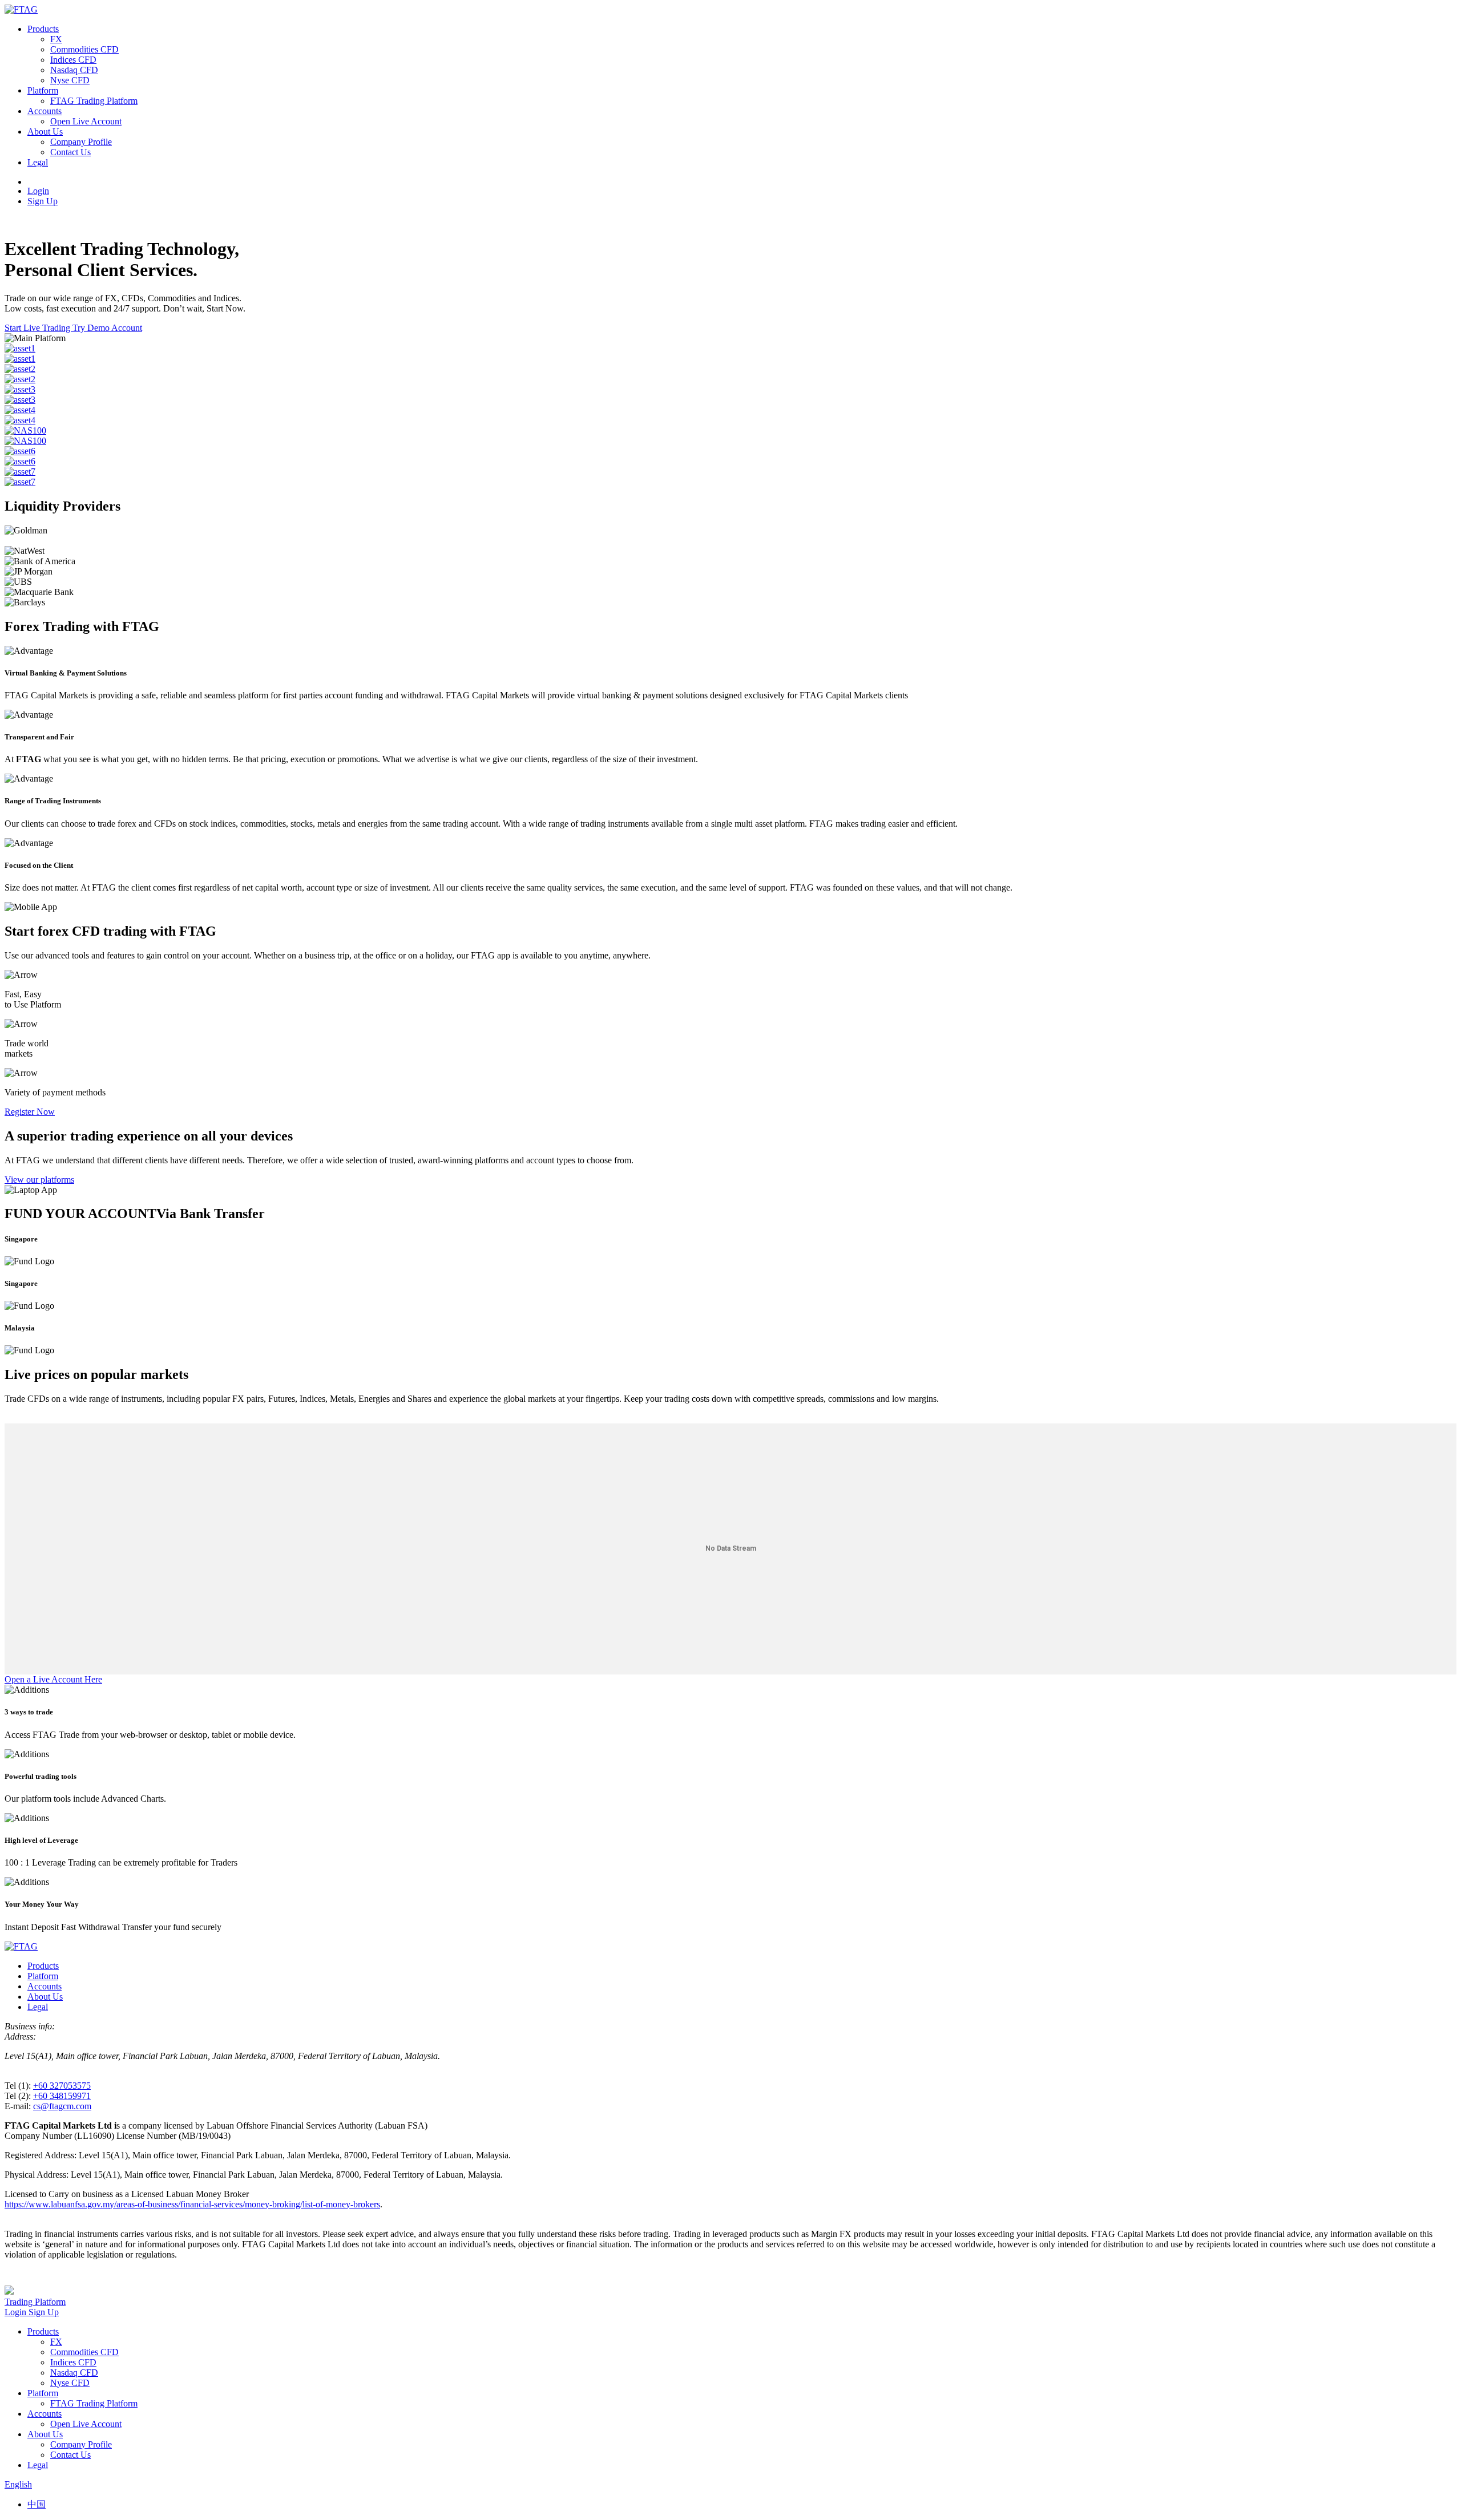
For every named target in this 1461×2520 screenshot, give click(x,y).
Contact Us (70, 152)
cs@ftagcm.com (62, 2106)
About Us (45, 132)
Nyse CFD (70, 80)
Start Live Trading (39, 328)
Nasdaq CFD (74, 70)
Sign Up (43, 201)
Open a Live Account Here (53, 1679)
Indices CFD (73, 60)
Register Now (30, 1112)
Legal (38, 162)
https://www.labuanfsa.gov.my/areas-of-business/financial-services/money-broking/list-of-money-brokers (192, 2204)
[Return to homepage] (21, 9)
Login (38, 191)
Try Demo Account (107, 328)
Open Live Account (86, 121)
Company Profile (81, 142)
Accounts (45, 111)
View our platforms (39, 1180)
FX (56, 39)
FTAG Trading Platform (94, 101)
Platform (43, 90)
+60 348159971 (62, 2096)
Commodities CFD (84, 49)
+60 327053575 (62, 2086)
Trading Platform (35, 2302)
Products (43, 29)
